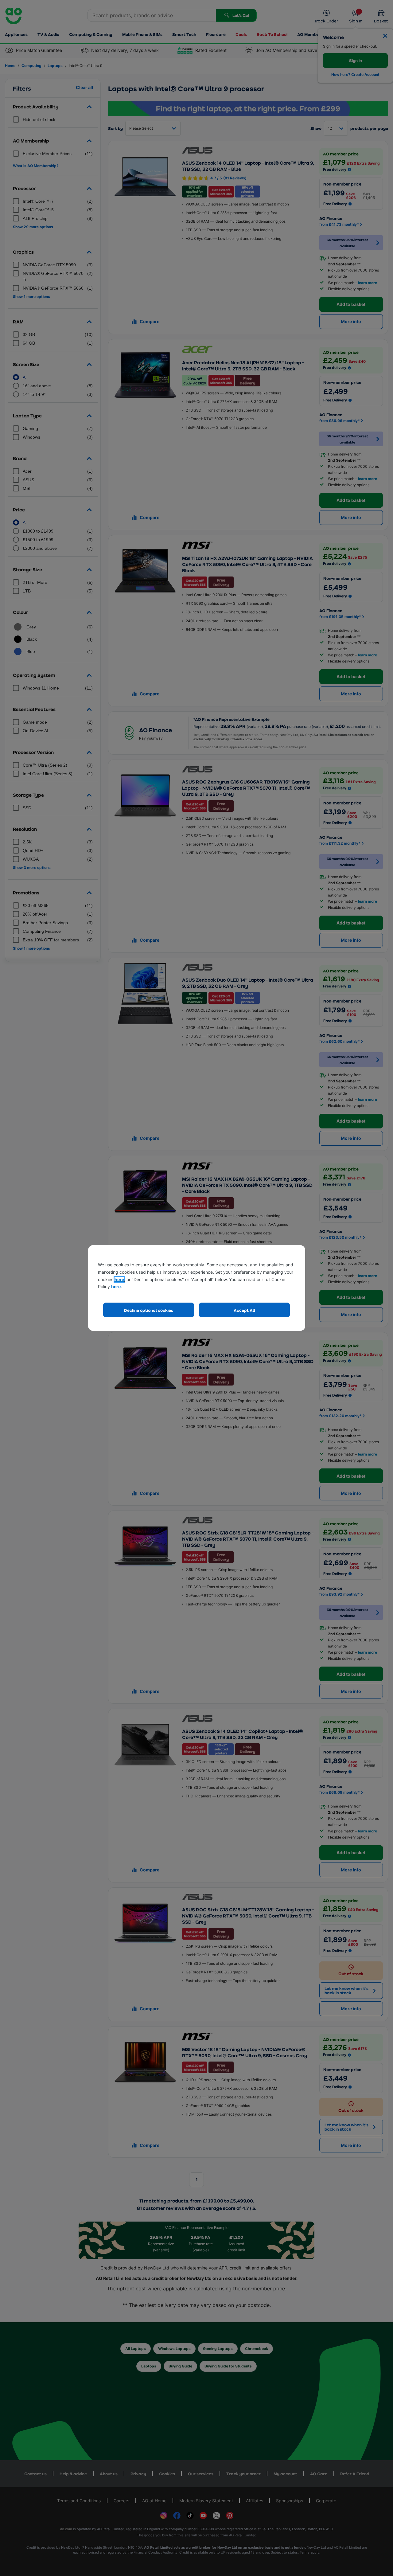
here (119, 1279)
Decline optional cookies (149, 1310)
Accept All (244, 1310)
